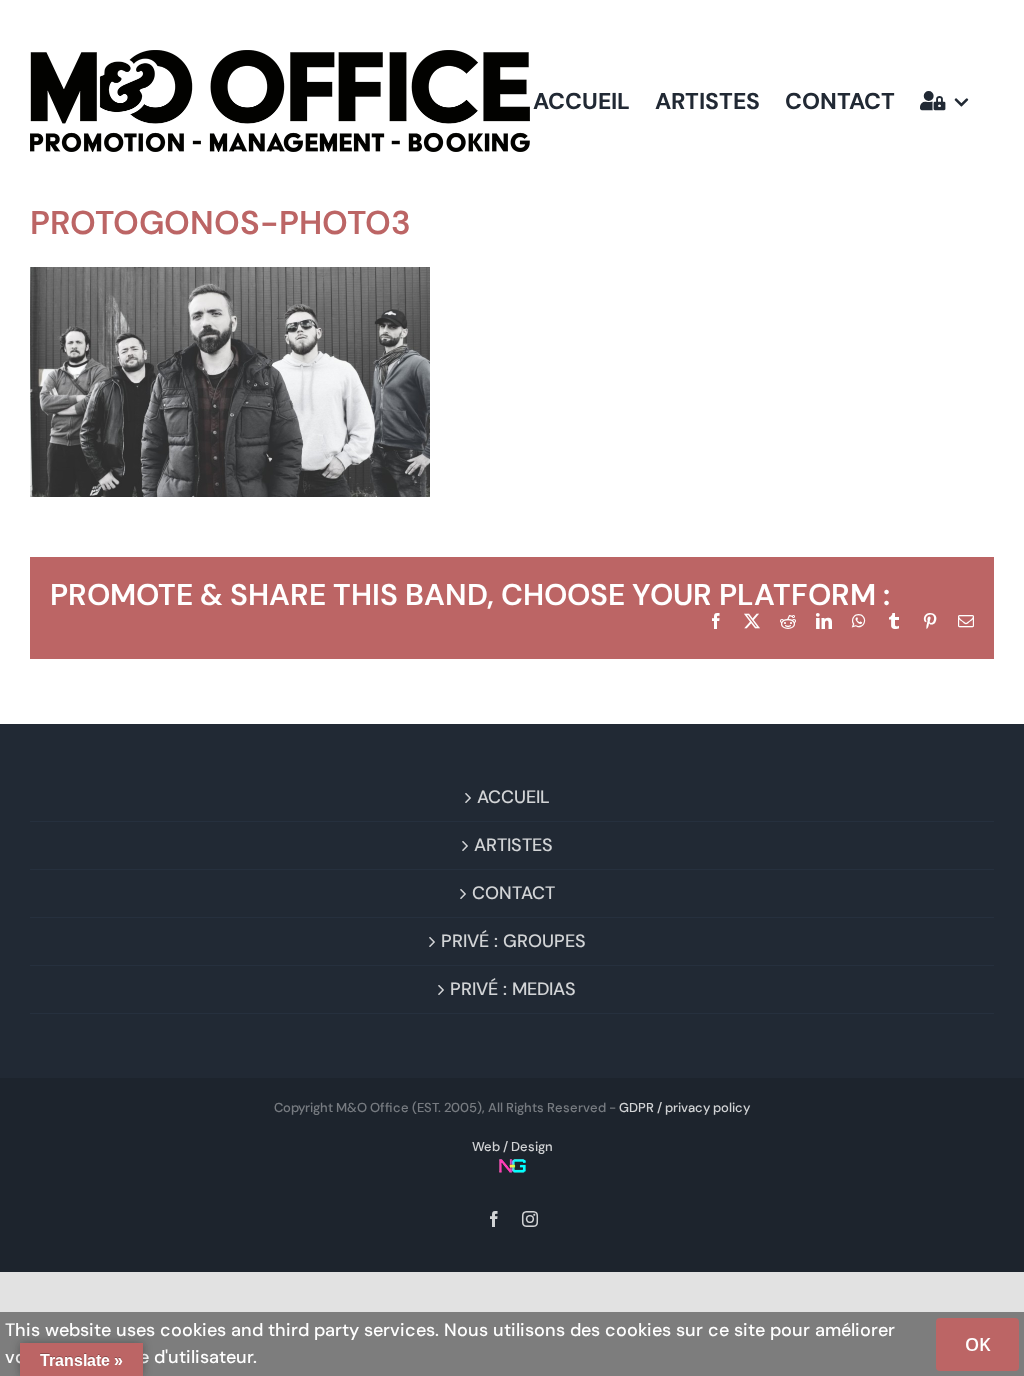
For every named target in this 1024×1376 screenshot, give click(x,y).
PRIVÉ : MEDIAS (513, 989)
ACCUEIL (513, 797)
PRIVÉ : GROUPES (513, 941)
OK (977, 1344)
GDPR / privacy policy (684, 1107)
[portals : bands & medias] (944, 101)
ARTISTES (513, 845)
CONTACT (513, 893)
